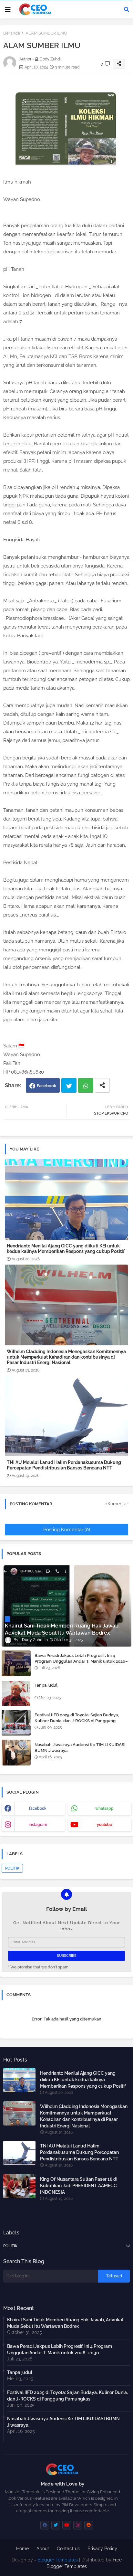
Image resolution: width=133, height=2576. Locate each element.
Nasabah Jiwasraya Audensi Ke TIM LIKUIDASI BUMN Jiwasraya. (80, 1748)
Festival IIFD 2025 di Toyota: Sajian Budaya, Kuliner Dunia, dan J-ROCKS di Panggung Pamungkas (77, 1721)
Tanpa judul (46, 1685)
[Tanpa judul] (16, 1693)
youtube (104, 1825)
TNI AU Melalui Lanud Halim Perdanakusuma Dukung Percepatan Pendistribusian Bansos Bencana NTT (64, 1465)
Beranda (12, 33)
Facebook (46, 1086)
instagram (38, 1825)
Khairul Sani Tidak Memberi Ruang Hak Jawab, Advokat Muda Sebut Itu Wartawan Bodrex (65, 2323)
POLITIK (12, 1868)
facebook (38, 1808)
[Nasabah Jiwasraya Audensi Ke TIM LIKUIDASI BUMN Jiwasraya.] (16, 1753)
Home (22, 2549)
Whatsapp (86, 1085)
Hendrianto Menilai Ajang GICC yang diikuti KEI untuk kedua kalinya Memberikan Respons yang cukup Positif (66, 1249)
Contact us (68, 2549)
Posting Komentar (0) (67, 1530)
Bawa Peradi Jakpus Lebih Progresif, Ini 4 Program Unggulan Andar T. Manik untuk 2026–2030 (81, 1661)
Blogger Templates (58, 2560)
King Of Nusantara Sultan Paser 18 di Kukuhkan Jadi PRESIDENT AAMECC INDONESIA (79, 2186)
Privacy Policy (102, 2549)
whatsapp (104, 1808)
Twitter (69, 1085)
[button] (127, 9)
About (43, 2549)
